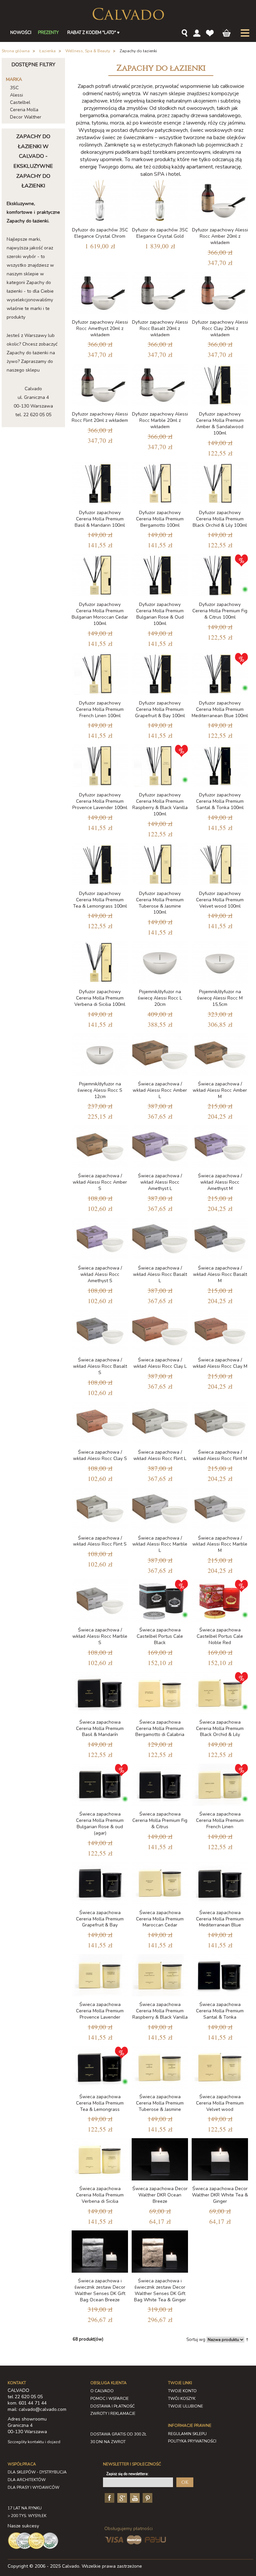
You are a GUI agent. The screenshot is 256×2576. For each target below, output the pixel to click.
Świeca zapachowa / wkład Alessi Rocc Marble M (220, 1544)
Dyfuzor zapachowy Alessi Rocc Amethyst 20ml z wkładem (100, 328)
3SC (14, 88)
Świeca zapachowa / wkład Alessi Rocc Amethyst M (220, 1182)
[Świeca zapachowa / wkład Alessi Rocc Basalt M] (220, 1239)
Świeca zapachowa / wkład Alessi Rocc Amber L (160, 1090)
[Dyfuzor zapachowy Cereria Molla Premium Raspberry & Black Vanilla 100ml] (160, 766)
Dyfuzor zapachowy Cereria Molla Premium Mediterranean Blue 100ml (220, 709)
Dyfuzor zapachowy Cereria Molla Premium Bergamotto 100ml (160, 519)
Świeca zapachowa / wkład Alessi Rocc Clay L (160, 1363)
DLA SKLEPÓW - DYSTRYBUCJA (37, 2472)
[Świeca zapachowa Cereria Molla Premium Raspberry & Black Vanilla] (160, 1975)
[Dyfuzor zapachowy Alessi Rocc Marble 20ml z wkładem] (160, 385)
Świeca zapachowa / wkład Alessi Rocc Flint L (160, 1455)
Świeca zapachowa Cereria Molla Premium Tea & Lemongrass (100, 2103)
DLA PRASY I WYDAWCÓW (33, 2487)
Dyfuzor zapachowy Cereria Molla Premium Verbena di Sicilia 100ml (100, 998)
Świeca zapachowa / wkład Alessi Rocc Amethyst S (100, 1274)
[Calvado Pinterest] (147, 2497)
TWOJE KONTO (182, 2391)
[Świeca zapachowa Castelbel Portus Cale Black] (160, 1601)
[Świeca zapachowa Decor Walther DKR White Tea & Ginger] (220, 2159)
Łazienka (47, 51)
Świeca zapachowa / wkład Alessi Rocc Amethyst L (160, 1182)
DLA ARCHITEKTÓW (27, 2480)
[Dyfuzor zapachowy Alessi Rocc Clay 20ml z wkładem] (220, 293)
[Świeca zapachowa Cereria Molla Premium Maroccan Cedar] (160, 1883)
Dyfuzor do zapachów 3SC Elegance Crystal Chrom (100, 233)
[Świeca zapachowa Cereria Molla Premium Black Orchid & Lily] (220, 1693)
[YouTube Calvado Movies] (134, 2497)
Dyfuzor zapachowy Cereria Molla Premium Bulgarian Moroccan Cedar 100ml (100, 614)
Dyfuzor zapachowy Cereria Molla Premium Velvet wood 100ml (220, 900)
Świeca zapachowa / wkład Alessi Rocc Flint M (220, 1455)
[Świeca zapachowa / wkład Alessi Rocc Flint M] (220, 1423)
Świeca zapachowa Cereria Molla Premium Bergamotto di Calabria (160, 1728)
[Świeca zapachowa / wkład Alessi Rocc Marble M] (220, 1509)
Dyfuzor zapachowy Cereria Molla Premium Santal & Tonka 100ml (220, 801)
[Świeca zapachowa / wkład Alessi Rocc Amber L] (160, 1055)
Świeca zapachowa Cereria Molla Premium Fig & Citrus (160, 1820)
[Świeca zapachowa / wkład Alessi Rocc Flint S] (100, 1509)
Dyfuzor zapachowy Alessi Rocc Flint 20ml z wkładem (100, 417)
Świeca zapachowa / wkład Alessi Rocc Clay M (220, 1363)
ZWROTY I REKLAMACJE (113, 2414)
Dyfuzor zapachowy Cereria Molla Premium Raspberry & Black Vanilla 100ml (160, 804)
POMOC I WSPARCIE (109, 2399)
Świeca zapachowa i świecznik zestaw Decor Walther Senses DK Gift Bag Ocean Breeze (100, 2290)
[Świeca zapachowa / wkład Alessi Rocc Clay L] (160, 1331)
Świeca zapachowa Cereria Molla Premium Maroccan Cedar (160, 1919)
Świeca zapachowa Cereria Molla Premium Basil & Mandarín (100, 1728)
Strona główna (16, 51)
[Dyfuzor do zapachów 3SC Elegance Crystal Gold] (160, 201)
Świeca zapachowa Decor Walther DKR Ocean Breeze (160, 2195)
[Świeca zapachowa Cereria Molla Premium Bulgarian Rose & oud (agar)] (100, 1785)
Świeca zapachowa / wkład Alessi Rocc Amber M (220, 1090)
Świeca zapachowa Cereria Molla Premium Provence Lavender (100, 2011)
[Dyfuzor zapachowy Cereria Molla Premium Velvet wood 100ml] (220, 864)
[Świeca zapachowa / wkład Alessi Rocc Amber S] (100, 1146)
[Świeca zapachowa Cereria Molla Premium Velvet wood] (220, 2067)
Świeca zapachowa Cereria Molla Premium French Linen (220, 1820)
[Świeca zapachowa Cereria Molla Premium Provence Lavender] (100, 1975)
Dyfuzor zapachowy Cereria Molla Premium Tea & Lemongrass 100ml (100, 900)
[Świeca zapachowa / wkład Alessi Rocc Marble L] (160, 1509)
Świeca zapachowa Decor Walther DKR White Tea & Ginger (220, 2195)
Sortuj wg (196, 2340)
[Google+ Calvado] (121, 2497)
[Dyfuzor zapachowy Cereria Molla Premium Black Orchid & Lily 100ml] (220, 483)
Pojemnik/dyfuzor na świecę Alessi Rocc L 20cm (160, 998)
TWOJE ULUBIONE (185, 2406)
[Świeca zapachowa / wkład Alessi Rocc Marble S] (100, 1601)
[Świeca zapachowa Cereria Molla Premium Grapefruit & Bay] (100, 1883)
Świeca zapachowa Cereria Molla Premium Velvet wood (220, 2103)
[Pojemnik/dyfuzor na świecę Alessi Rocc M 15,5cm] (220, 962)
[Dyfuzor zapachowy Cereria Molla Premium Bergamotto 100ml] (160, 483)
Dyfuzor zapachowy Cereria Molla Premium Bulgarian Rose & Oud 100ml (160, 614)
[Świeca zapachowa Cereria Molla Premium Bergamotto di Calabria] (160, 1693)
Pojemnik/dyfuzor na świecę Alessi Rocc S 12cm (100, 1090)
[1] (160, 674)
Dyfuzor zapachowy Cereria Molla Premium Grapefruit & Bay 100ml (160, 709)
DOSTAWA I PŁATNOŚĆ (112, 2406)
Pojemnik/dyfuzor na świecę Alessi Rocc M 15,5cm (220, 998)
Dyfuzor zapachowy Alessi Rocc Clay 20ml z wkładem (220, 328)
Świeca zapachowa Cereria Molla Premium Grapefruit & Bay (100, 1919)
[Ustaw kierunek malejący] (247, 2339)
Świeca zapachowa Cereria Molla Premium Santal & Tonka (220, 2011)
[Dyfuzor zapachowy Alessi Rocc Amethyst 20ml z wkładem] (100, 293)
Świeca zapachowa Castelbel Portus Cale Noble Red (220, 1636)
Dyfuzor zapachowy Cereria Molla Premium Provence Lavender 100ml (100, 801)
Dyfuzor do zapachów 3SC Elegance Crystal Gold (160, 233)
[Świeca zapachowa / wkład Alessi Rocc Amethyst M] (220, 1146)
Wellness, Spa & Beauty (88, 51)
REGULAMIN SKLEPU (187, 2434)
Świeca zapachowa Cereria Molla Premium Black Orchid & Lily (220, 1728)
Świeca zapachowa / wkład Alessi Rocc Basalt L (160, 1274)
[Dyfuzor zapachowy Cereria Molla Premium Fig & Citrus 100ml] (220, 575)
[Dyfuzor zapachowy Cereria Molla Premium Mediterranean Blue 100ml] (220, 674)
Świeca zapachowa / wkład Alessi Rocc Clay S (100, 1455)
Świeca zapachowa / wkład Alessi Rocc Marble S (100, 1636)
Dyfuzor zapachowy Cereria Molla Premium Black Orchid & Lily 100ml (220, 519)
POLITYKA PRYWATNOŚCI (192, 2441)
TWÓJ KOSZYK (182, 2399)
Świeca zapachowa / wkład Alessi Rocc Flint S (100, 1541)
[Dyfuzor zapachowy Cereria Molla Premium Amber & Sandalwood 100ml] (220, 385)
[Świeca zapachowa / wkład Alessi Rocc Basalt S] (100, 1331)
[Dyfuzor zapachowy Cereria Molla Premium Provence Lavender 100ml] (100, 766)
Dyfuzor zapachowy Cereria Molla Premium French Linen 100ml (100, 709)
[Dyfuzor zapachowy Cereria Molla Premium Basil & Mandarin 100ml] (100, 483)
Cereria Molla (24, 110)
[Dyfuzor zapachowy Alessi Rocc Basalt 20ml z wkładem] (160, 293)
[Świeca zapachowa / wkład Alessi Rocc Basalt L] (160, 1239)
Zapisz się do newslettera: (127, 2474)
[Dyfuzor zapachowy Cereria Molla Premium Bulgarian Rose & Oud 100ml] (160, 575)
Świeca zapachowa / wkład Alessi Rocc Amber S (100, 1182)
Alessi (16, 95)
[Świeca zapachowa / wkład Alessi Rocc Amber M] (220, 1055)
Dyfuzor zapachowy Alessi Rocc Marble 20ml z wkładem (160, 420)
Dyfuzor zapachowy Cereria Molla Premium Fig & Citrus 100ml (220, 611)
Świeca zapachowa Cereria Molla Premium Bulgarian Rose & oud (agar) (100, 1824)
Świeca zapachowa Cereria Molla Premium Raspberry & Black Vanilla (160, 2011)
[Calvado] (128, 14)
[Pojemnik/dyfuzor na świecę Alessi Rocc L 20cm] (160, 962)
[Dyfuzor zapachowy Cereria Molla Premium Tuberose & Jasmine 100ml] (160, 864)
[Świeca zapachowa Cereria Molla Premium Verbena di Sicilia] (100, 2159)
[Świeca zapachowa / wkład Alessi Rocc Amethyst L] (160, 1146)
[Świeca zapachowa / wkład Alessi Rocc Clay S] (100, 1423)
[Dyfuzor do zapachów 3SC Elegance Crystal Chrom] (100, 201)
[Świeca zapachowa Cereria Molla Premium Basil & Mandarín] (100, 1693)
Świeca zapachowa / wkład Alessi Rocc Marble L (160, 1544)
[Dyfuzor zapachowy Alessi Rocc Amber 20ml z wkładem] (220, 201)
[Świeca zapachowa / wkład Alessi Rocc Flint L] (160, 1423)
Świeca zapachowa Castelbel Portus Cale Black (160, 1636)
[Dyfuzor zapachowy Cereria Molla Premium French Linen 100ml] (100, 674)
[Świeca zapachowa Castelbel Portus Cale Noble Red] (220, 1601)
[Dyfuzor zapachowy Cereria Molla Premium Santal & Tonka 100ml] (220, 766)
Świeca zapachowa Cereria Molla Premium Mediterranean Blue (220, 1919)
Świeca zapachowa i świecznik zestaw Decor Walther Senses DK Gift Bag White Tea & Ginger (160, 2290)
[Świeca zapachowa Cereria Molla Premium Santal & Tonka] (220, 1975)
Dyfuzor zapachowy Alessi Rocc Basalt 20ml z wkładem (160, 328)
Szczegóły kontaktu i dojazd (34, 2442)
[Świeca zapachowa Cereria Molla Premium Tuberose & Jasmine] (160, 2067)
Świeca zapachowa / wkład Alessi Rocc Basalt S (100, 1366)
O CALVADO (102, 2391)
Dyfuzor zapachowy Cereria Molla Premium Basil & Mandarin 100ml (100, 519)
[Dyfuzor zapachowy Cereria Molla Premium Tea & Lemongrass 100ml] (100, 864)
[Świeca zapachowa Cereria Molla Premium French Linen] (220, 1785)
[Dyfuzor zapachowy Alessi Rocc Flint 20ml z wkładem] (100, 385)
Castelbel (20, 102)
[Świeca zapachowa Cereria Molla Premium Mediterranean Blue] (220, 1883)
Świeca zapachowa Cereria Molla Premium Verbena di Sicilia (100, 2195)
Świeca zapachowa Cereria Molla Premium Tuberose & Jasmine (160, 2103)
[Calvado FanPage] (109, 2497)
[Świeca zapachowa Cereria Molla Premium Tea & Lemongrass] (100, 2067)
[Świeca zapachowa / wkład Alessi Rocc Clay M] (220, 1331)
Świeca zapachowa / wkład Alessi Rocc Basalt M (220, 1274)
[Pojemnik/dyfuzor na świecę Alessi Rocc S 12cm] (100, 1055)
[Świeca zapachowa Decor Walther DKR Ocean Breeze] (160, 2159)
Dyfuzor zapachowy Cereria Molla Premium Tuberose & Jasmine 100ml (160, 903)
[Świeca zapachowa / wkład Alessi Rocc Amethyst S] (100, 1239)
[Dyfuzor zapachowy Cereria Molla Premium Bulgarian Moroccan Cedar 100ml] (100, 575)
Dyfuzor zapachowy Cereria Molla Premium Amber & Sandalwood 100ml (220, 424)
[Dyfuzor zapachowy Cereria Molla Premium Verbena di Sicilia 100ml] (100, 962)
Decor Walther (26, 117)
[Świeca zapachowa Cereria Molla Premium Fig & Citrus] (160, 1785)
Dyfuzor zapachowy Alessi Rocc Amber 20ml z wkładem (220, 236)
